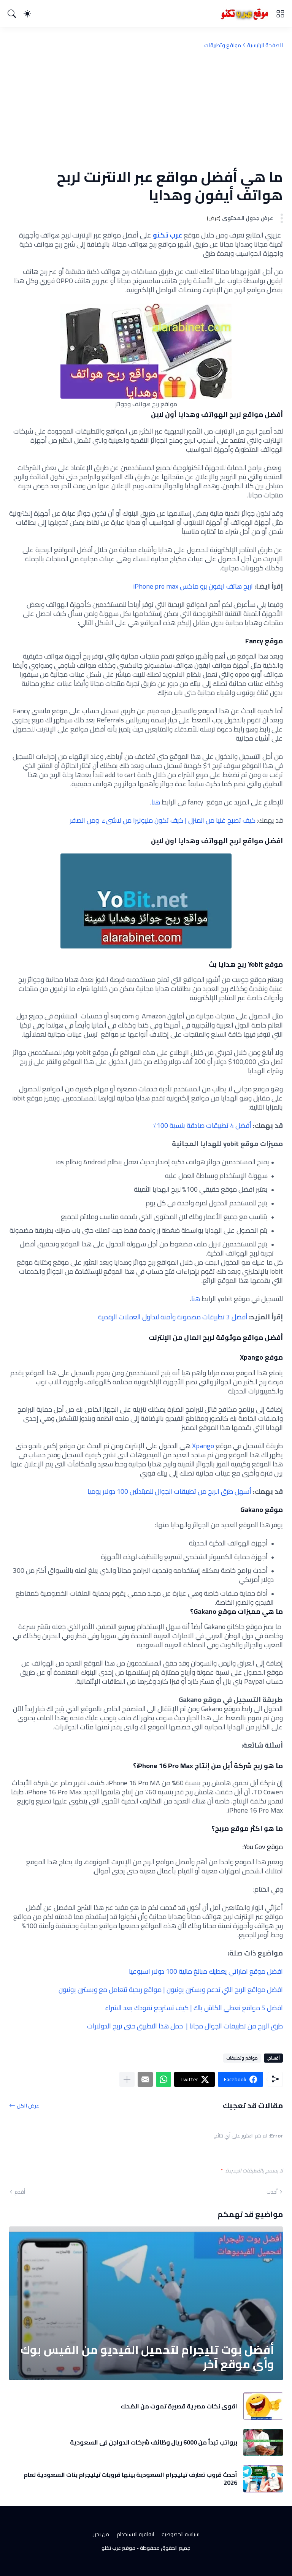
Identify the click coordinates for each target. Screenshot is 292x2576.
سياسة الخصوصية (181, 2534)
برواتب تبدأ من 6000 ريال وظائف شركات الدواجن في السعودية (154, 2442)
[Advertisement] (146, 108)
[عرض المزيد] (127, 2079)
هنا (156, 802)
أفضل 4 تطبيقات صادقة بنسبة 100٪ (202, 1125)
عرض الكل (28, 2105)
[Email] (145, 2079)
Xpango (202, 1446)
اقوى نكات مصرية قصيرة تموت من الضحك (179, 2406)
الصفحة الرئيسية (265, 45)
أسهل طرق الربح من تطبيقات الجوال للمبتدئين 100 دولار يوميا (169, 1491)
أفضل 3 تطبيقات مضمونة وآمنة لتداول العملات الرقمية (173, 1317)
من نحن (101, 2534)
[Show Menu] (280, 14)
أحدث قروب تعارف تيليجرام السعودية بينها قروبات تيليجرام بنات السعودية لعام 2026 (130, 2479)
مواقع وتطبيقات (223, 45)
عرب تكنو (167, 235)
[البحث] (12, 14)
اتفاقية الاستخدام (135, 2534)
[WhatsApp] (163, 2079)
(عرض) (214, 218)
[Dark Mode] (27, 14)
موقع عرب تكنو (118, 2548)
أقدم (20, 2192)
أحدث (272, 2192)
